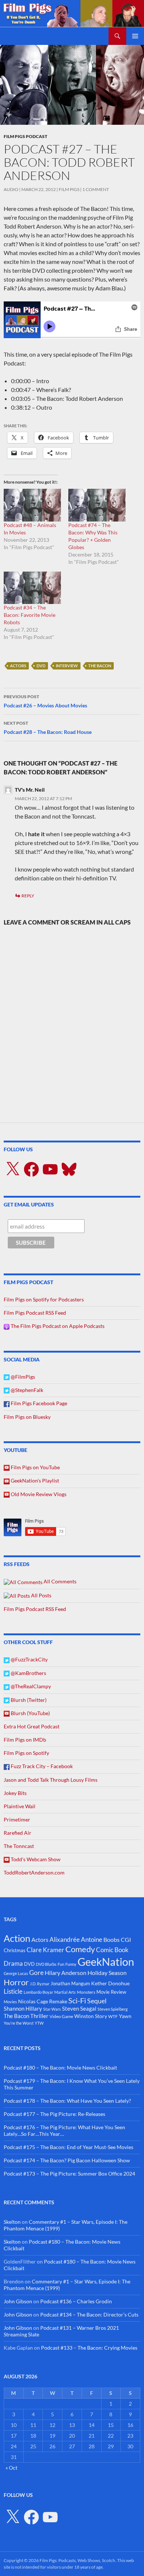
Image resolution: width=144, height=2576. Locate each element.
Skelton (12, 2222)
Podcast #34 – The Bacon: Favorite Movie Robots (30, 615)
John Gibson (18, 2301)
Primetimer (17, 1819)
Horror (16, 1982)
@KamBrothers (28, 1673)
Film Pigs (69, 189)
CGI (126, 1939)
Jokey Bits (15, 1793)
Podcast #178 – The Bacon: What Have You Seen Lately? (67, 2101)
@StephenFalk (26, 1390)
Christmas (15, 1950)
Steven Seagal (79, 2008)
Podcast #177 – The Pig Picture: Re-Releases (54, 2114)
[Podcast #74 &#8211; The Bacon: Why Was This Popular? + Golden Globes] (97, 505)
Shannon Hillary (23, 2008)
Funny (71, 1964)
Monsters (86, 1992)
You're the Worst (19, 2023)
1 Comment (96, 189)
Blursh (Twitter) (28, 1700)
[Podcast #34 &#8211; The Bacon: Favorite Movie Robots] (32, 588)
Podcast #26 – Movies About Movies (45, 701)
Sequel (97, 2001)
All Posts (41, 1595)
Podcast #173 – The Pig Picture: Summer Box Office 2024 (69, 2174)
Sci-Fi (77, 2000)
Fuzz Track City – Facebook (41, 1766)
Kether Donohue (110, 1983)
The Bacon (100, 666)
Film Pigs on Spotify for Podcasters (44, 1299)
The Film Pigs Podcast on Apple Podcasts (57, 1326)
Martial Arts (65, 1992)
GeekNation (106, 1962)
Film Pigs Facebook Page (38, 1403)
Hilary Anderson (66, 1973)
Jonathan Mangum (70, 1983)
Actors (18, 666)
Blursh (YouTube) (30, 1713)
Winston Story (91, 2016)
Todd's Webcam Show (35, 1859)
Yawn (125, 2016)
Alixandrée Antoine (76, 1939)
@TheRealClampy (30, 1686)
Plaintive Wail (20, 1806)
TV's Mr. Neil (30, 790)
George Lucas (16, 1973)
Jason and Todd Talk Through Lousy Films (51, 1780)
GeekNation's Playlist (34, 1480)
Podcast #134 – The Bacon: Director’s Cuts (89, 2314)
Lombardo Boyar (38, 1992)
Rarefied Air (18, 1833)
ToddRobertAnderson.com (34, 1872)
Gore (36, 1972)
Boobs (112, 1939)
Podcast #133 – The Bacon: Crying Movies (89, 2348)
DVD (41, 666)
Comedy (80, 1949)
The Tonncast (19, 1846)
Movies (10, 2002)
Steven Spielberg (113, 2009)
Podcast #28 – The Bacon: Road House (48, 728)
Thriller (39, 2016)
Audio (11, 189)
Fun (61, 1964)
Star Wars (52, 2009)
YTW (39, 2023)
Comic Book (112, 1950)
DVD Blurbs (46, 1964)
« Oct (11, 2468)
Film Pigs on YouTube (35, 1467)
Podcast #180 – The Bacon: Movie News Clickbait (60, 2068)
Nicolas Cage (33, 2001)
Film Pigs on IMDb (25, 1740)
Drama (13, 1963)
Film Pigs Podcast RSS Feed (35, 1313)
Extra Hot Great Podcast (32, 1726)
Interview (67, 666)
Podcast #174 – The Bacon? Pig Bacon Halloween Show (67, 2160)
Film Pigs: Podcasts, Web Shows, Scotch (77, 2560)
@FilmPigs (22, 1377)
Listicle (13, 1991)
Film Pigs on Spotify (26, 1753)
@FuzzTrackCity (29, 1659)
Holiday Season (107, 1973)
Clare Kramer (45, 1950)
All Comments (59, 1581)
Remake (58, 2001)
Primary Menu (135, 36)
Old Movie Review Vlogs (38, 1494)
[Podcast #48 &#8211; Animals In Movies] (32, 505)
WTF (113, 2016)
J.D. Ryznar (40, 1984)
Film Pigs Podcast (25, 136)
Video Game (61, 2016)
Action (17, 1938)
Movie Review (111, 1992)
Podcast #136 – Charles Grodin (76, 2301)
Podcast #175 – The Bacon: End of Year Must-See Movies (68, 2147)
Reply (28, 896)
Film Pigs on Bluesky (27, 1417)
